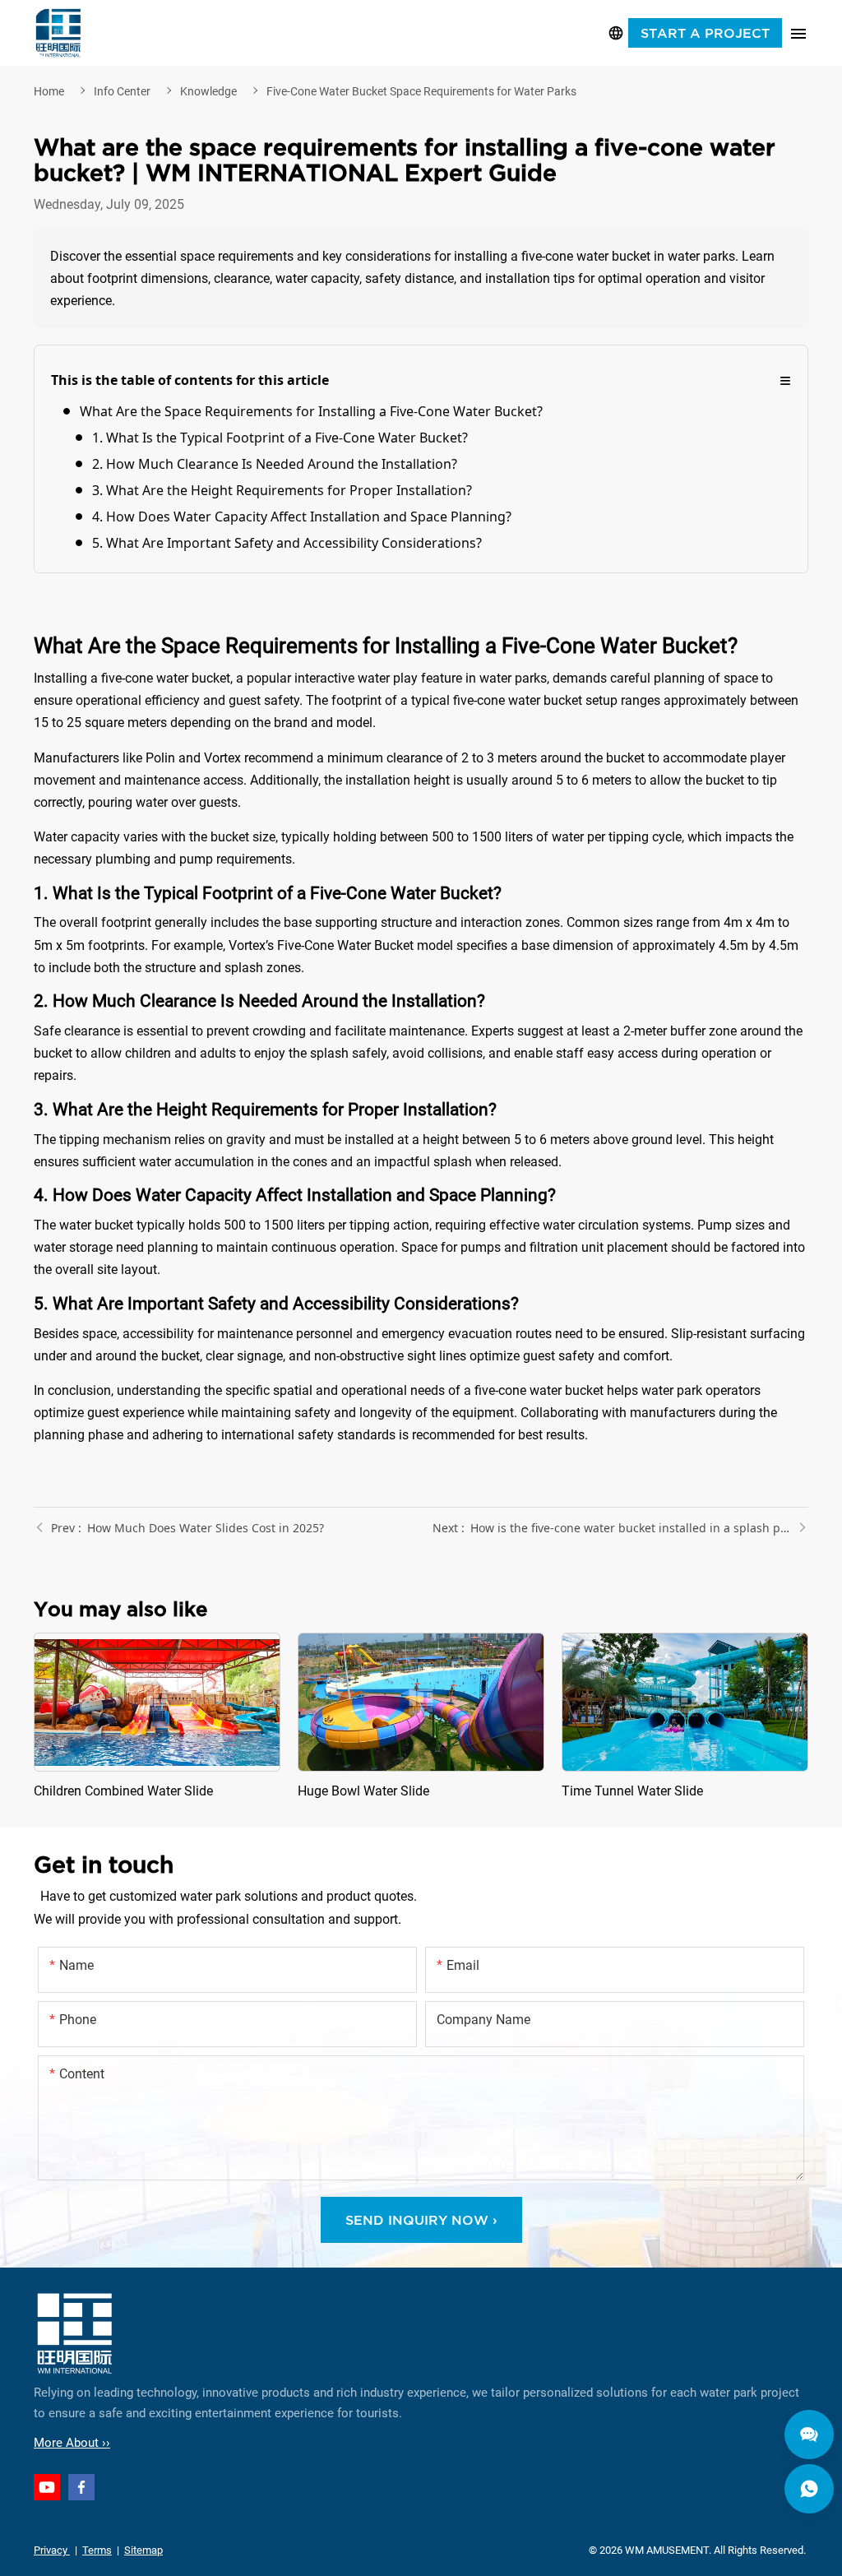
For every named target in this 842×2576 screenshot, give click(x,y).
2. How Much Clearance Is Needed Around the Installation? (275, 464)
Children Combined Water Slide (157, 1717)
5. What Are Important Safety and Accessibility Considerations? (287, 543)
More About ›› (72, 2443)
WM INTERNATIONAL (58, 33)
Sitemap (143, 2550)
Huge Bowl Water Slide (421, 1717)
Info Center (122, 91)
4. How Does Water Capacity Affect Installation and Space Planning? (302, 517)
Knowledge (208, 91)
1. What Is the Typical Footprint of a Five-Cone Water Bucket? (280, 438)
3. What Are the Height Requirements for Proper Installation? (282, 490)
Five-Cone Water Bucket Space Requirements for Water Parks (421, 91)
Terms (97, 2550)
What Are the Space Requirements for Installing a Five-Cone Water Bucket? (311, 411)
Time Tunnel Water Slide (685, 1717)
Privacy (52, 2550)
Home (49, 91)
